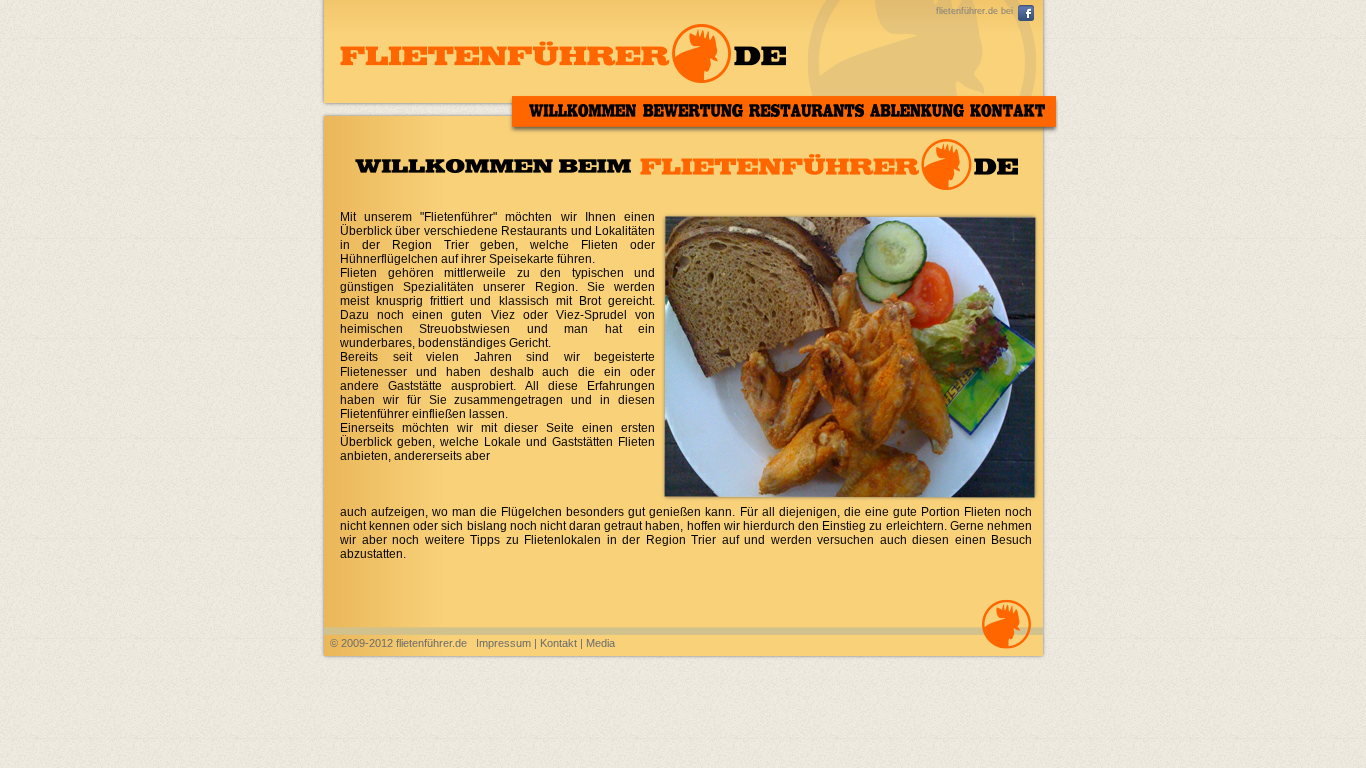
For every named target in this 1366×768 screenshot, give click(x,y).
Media (600, 643)
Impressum (503, 643)
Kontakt (560, 643)
